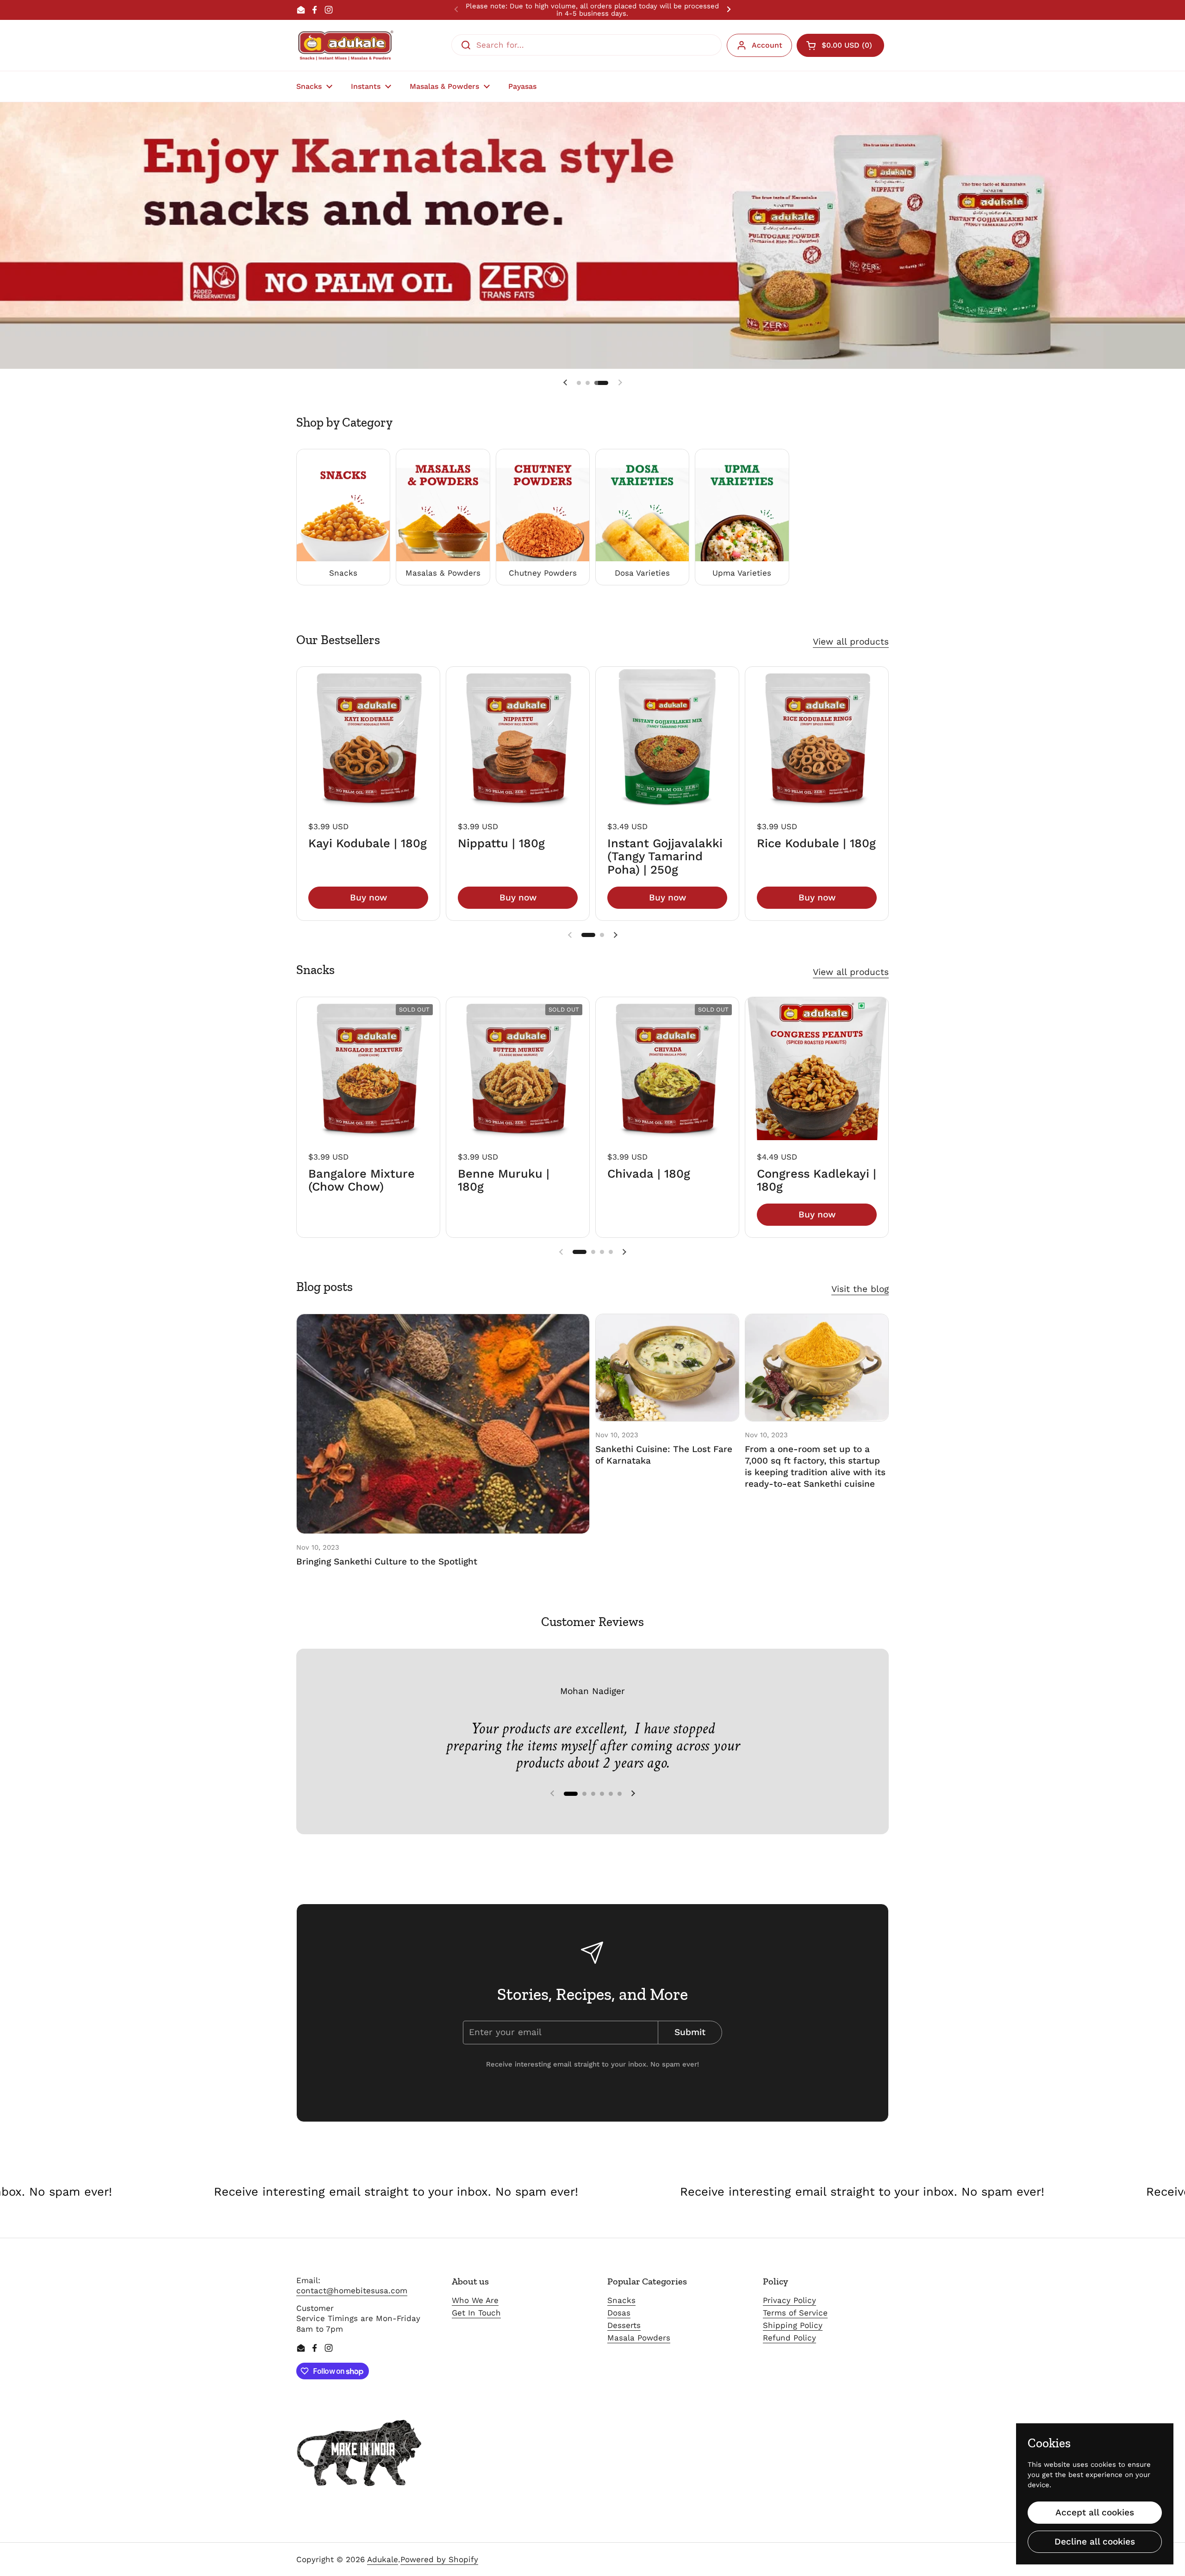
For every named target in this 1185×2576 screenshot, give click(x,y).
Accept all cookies (1095, 2512)
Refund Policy (789, 2338)
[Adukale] (346, 45)
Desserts (624, 2325)
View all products (851, 642)
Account (767, 45)
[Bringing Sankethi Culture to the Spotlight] (443, 1424)
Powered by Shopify (439, 2559)
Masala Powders (639, 2338)
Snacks (621, 2300)
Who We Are (475, 2300)
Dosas (619, 2313)
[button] (840, 45)
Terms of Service (795, 2313)
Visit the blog (860, 1289)
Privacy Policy (789, 2300)
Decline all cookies (1095, 2542)
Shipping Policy (793, 2325)
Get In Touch (476, 2313)
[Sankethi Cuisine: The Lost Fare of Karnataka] (667, 1368)
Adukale (383, 2559)
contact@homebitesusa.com (352, 2290)
